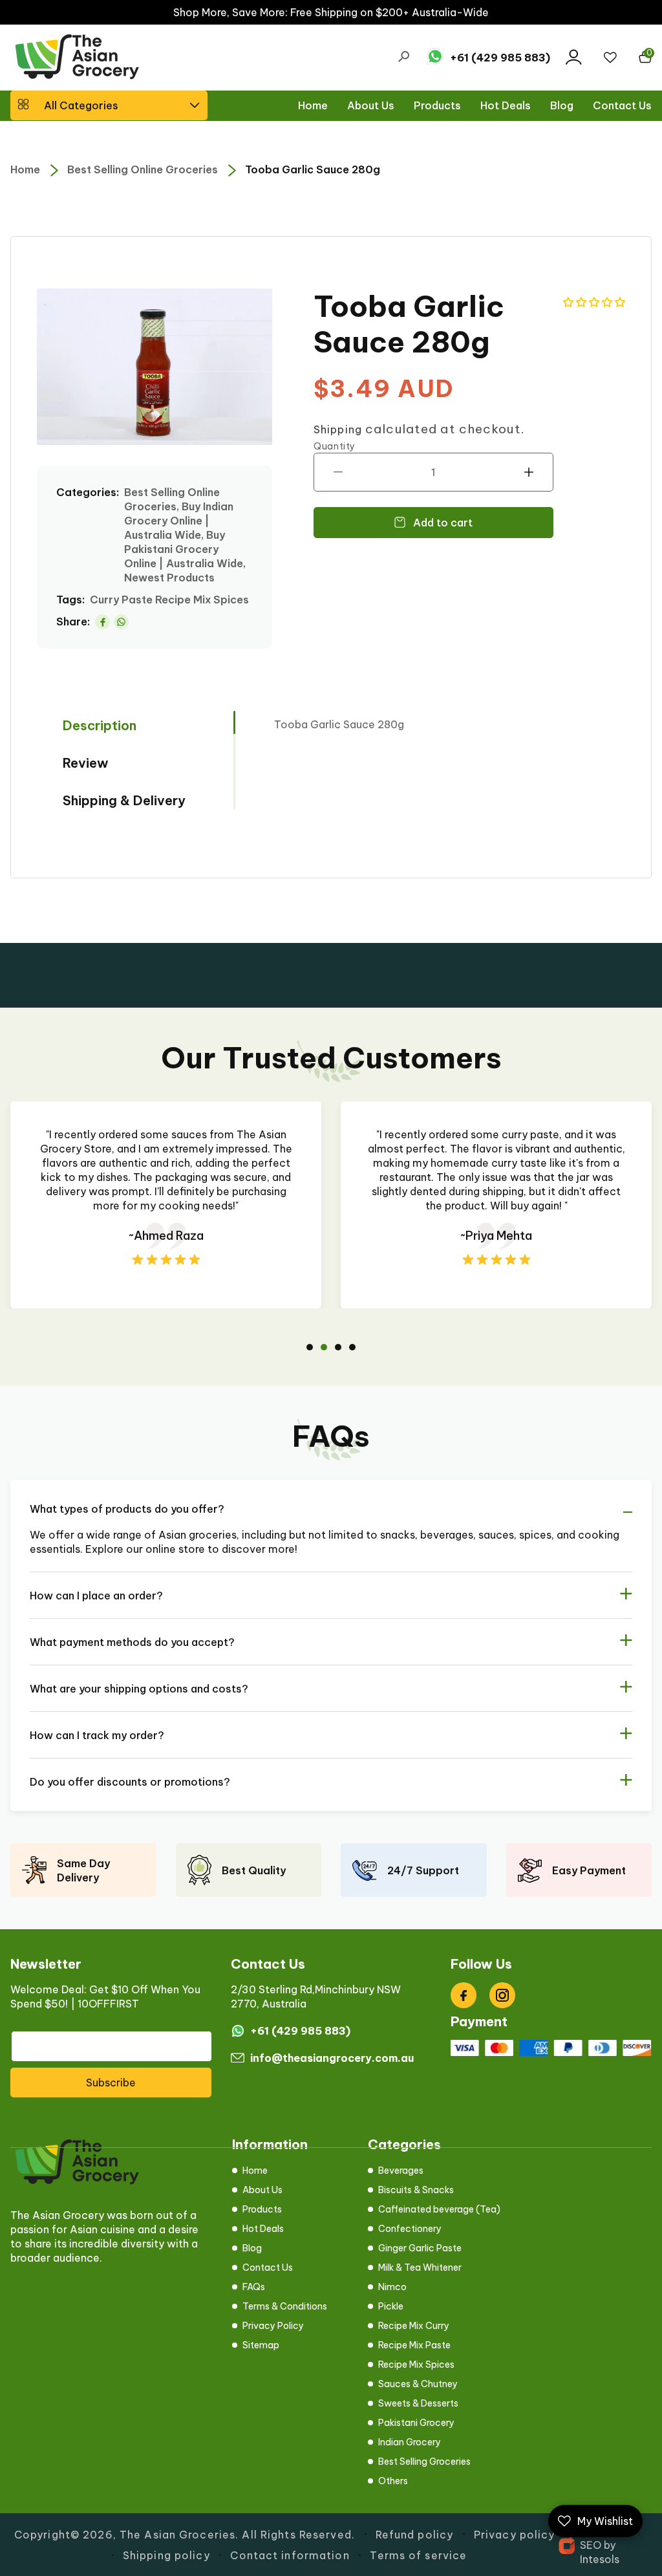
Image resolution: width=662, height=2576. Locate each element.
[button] (109, 105)
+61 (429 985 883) (500, 58)
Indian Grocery (410, 2442)
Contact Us (268, 2268)
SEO (591, 2545)
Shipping (338, 429)
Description (100, 725)
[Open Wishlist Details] (610, 58)
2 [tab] (324, 1347)
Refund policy (415, 2535)
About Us (262, 2190)
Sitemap (261, 2345)
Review (86, 763)
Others (393, 2481)
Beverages (401, 2170)
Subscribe (111, 2083)
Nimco (392, 2287)
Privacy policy (515, 2535)
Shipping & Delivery (124, 800)
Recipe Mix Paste (414, 2345)
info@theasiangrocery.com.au (332, 2058)
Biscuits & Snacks (416, 2190)
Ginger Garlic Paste (420, 2248)
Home (25, 169)
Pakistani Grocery (416, 2423)
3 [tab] (338, 1347)
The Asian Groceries (177, 2535)
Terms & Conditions (285, 2306)
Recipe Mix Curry (414, 2326)
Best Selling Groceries (424, 2462)
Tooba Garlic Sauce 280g (313, 169)
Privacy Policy (273, 2326)
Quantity (335, 446)
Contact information (290, 2555)
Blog (252, 2248)
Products (262, 2209)
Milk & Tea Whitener (420, 2268)
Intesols (600, 2559)
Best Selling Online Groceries (143, 169)
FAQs (254, 2287)
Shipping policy (166, 2555)
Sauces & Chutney (418, 2384)
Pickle (391, 2306)
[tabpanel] (177, 1205)
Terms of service (418, 2555)
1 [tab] (310, 1347)
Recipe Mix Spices (416, 2365)
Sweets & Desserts (418, 2403)
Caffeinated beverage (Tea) (439, 2209)
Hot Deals (263, 2229)
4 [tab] (352, 1347)
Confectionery (410, 2229)
